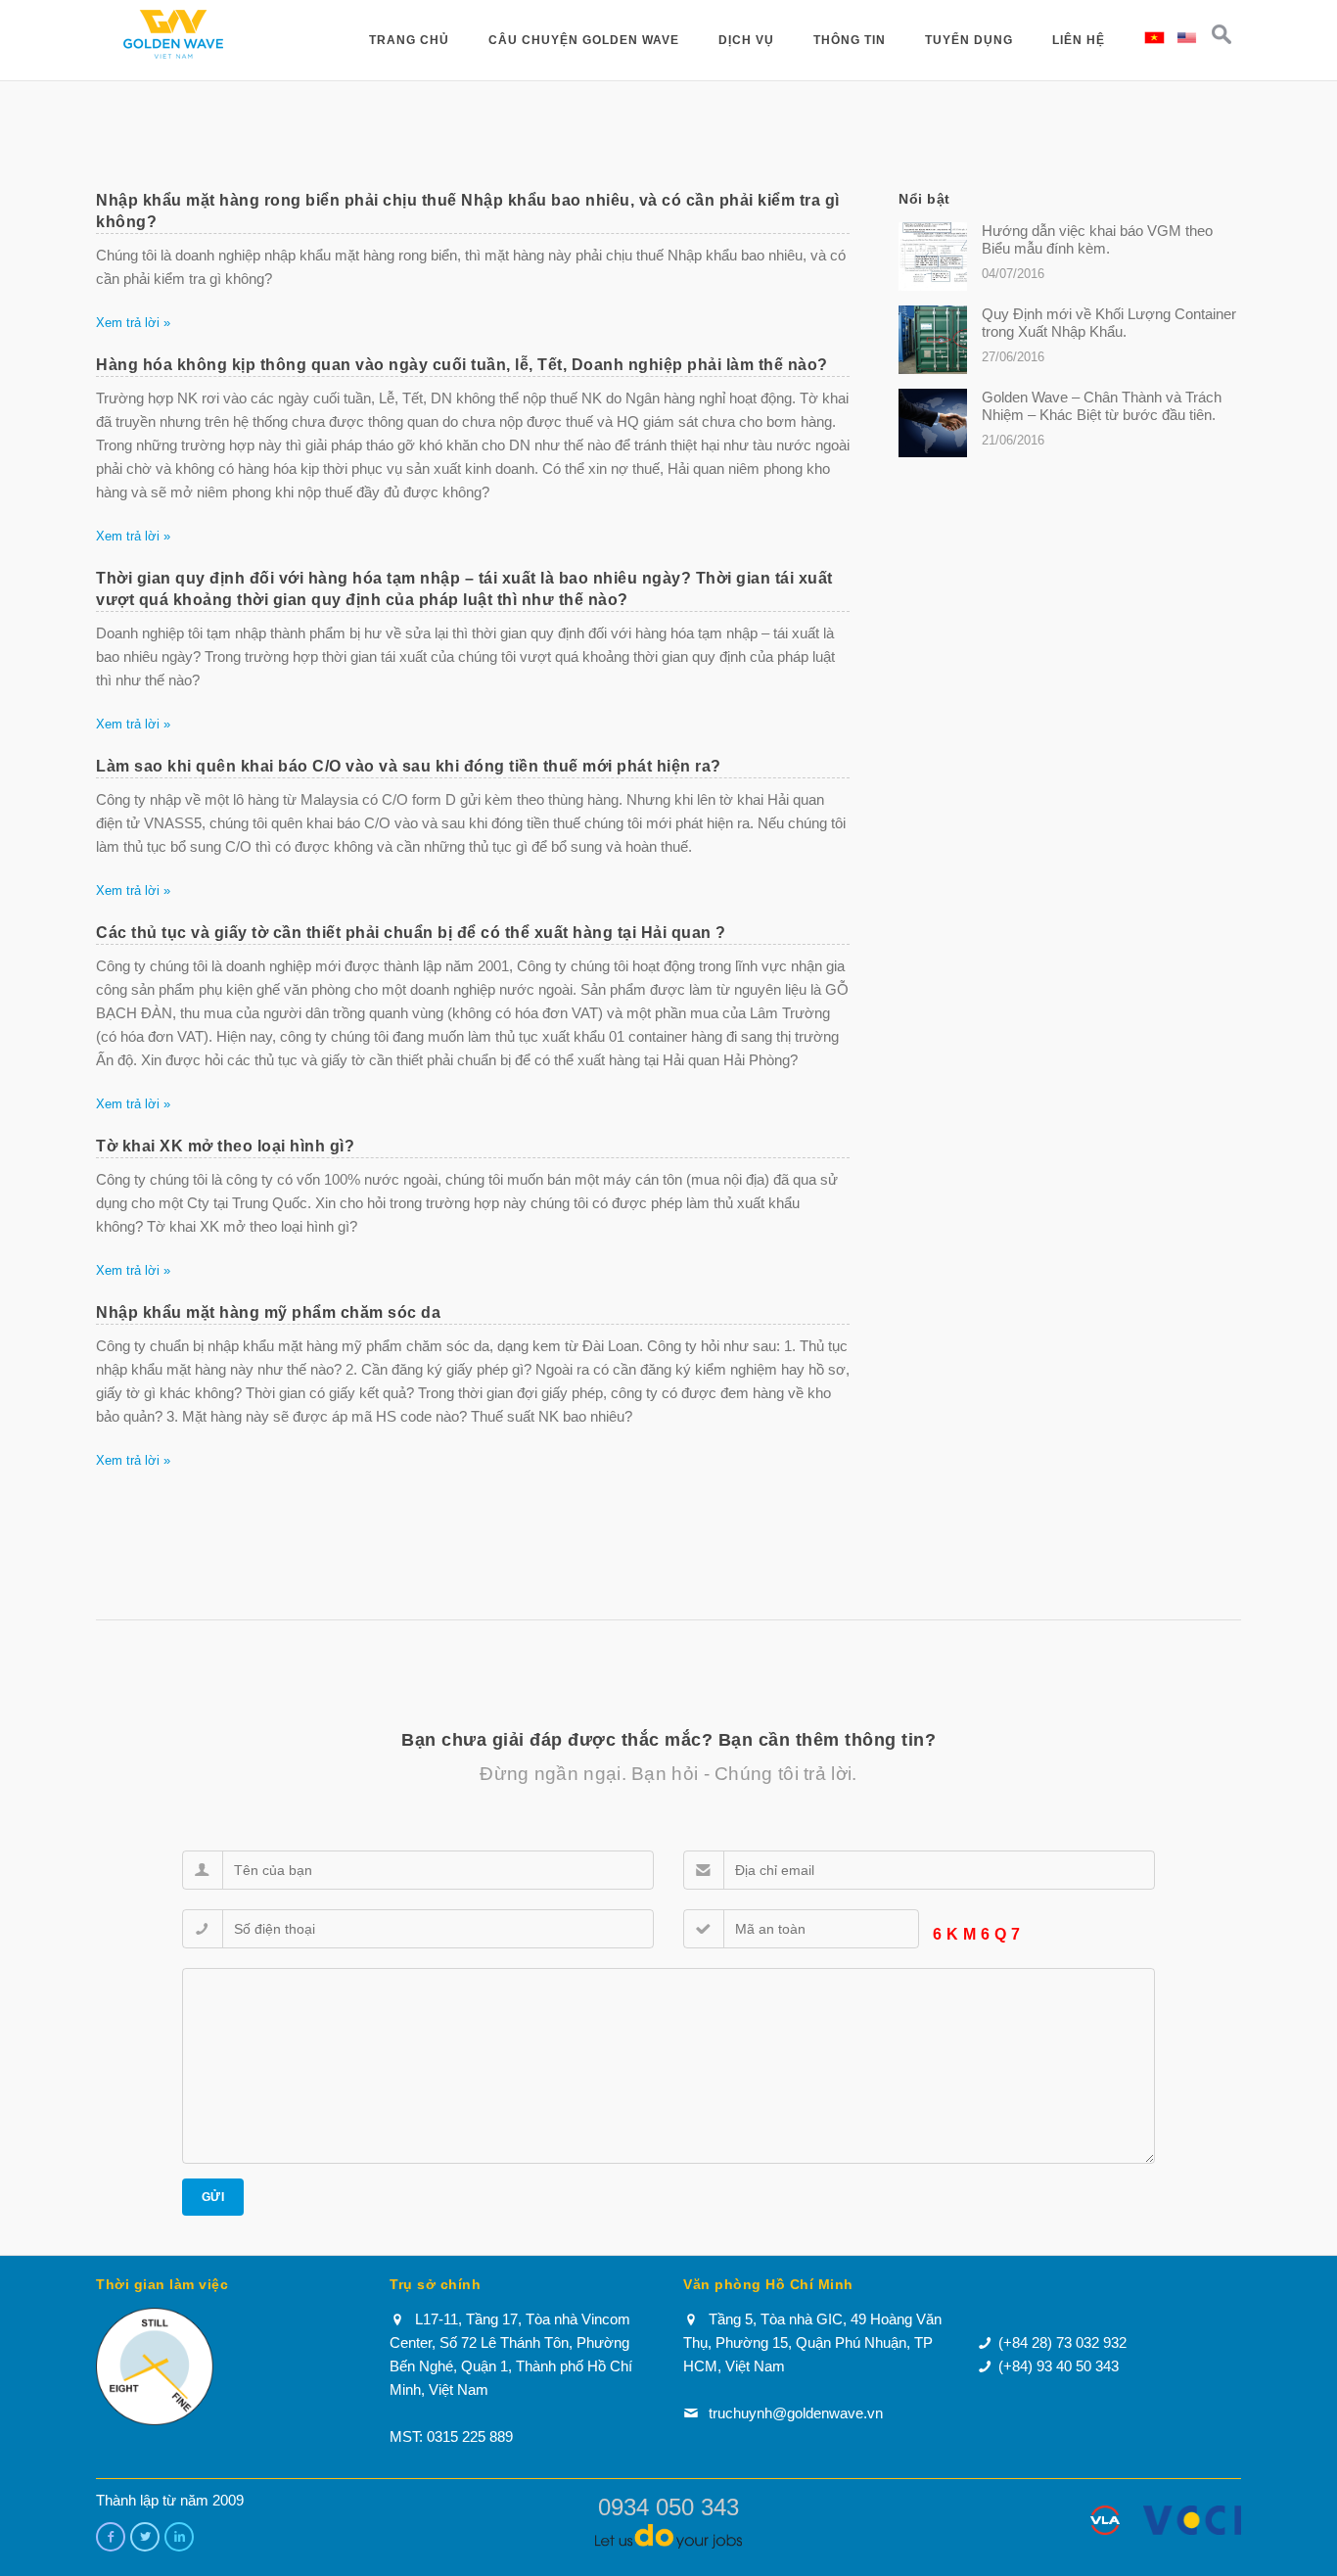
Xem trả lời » (133, 323)
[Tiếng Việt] (1154, 36)
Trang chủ (409, 40)
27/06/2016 (1013, 357)
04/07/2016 (1013, 274)
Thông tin (850, 40)
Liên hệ (1079, 40)
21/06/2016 (1013, 440)
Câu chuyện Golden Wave (584, 40)
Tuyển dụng (969, 40)
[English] (1187, 36)
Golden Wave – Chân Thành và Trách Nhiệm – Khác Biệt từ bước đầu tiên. (1102, 406)
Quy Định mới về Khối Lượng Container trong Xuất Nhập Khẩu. (1109, 323)
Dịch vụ (746, 40)
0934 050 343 (668, 2507)
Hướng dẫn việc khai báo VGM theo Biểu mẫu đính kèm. (1097, 239)
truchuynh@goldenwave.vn (796, 2413)
